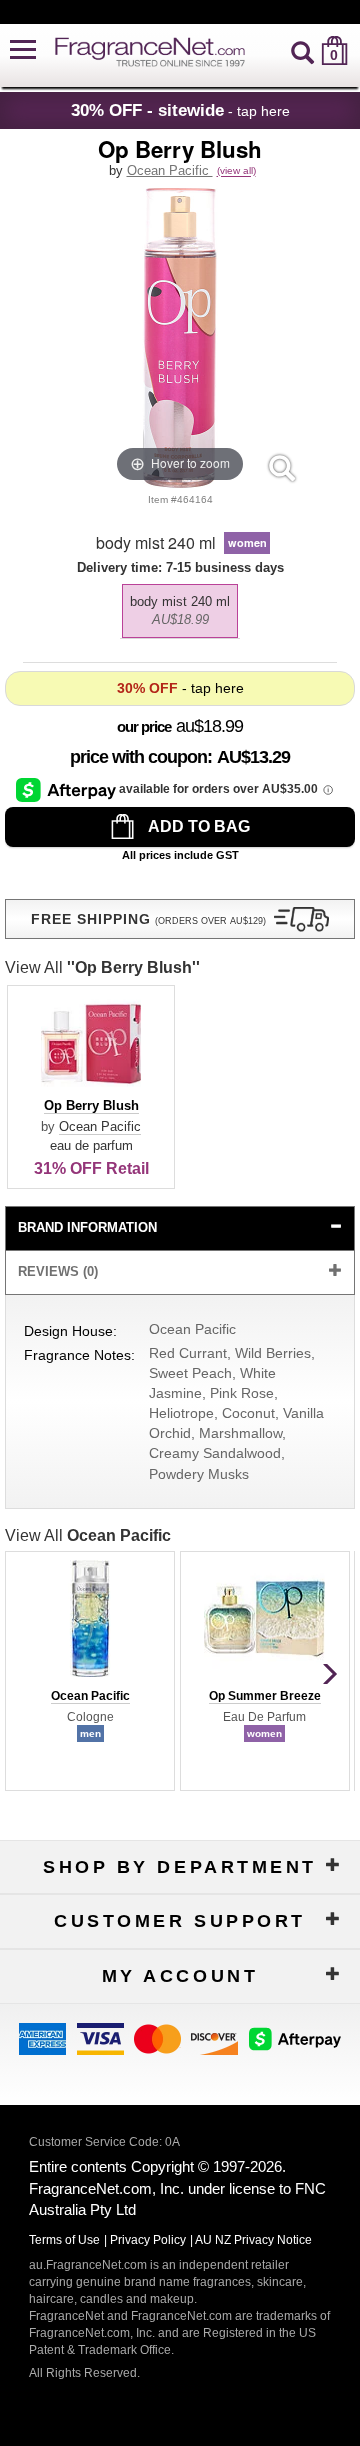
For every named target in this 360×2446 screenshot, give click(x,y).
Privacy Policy (148, 2240)
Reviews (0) (58, 1271)
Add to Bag (197, 826)
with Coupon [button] (138, 757)
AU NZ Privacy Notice (253, 2240)
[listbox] (179, 606)
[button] (23, 50)
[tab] (179, 1228)
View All (102, 967)
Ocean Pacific (170, 170)
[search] (302, 50)
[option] (180, 611)
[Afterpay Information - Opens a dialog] (67, 789)
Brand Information (87, 1227)
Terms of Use (64, 2240)
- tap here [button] (180, 110)
